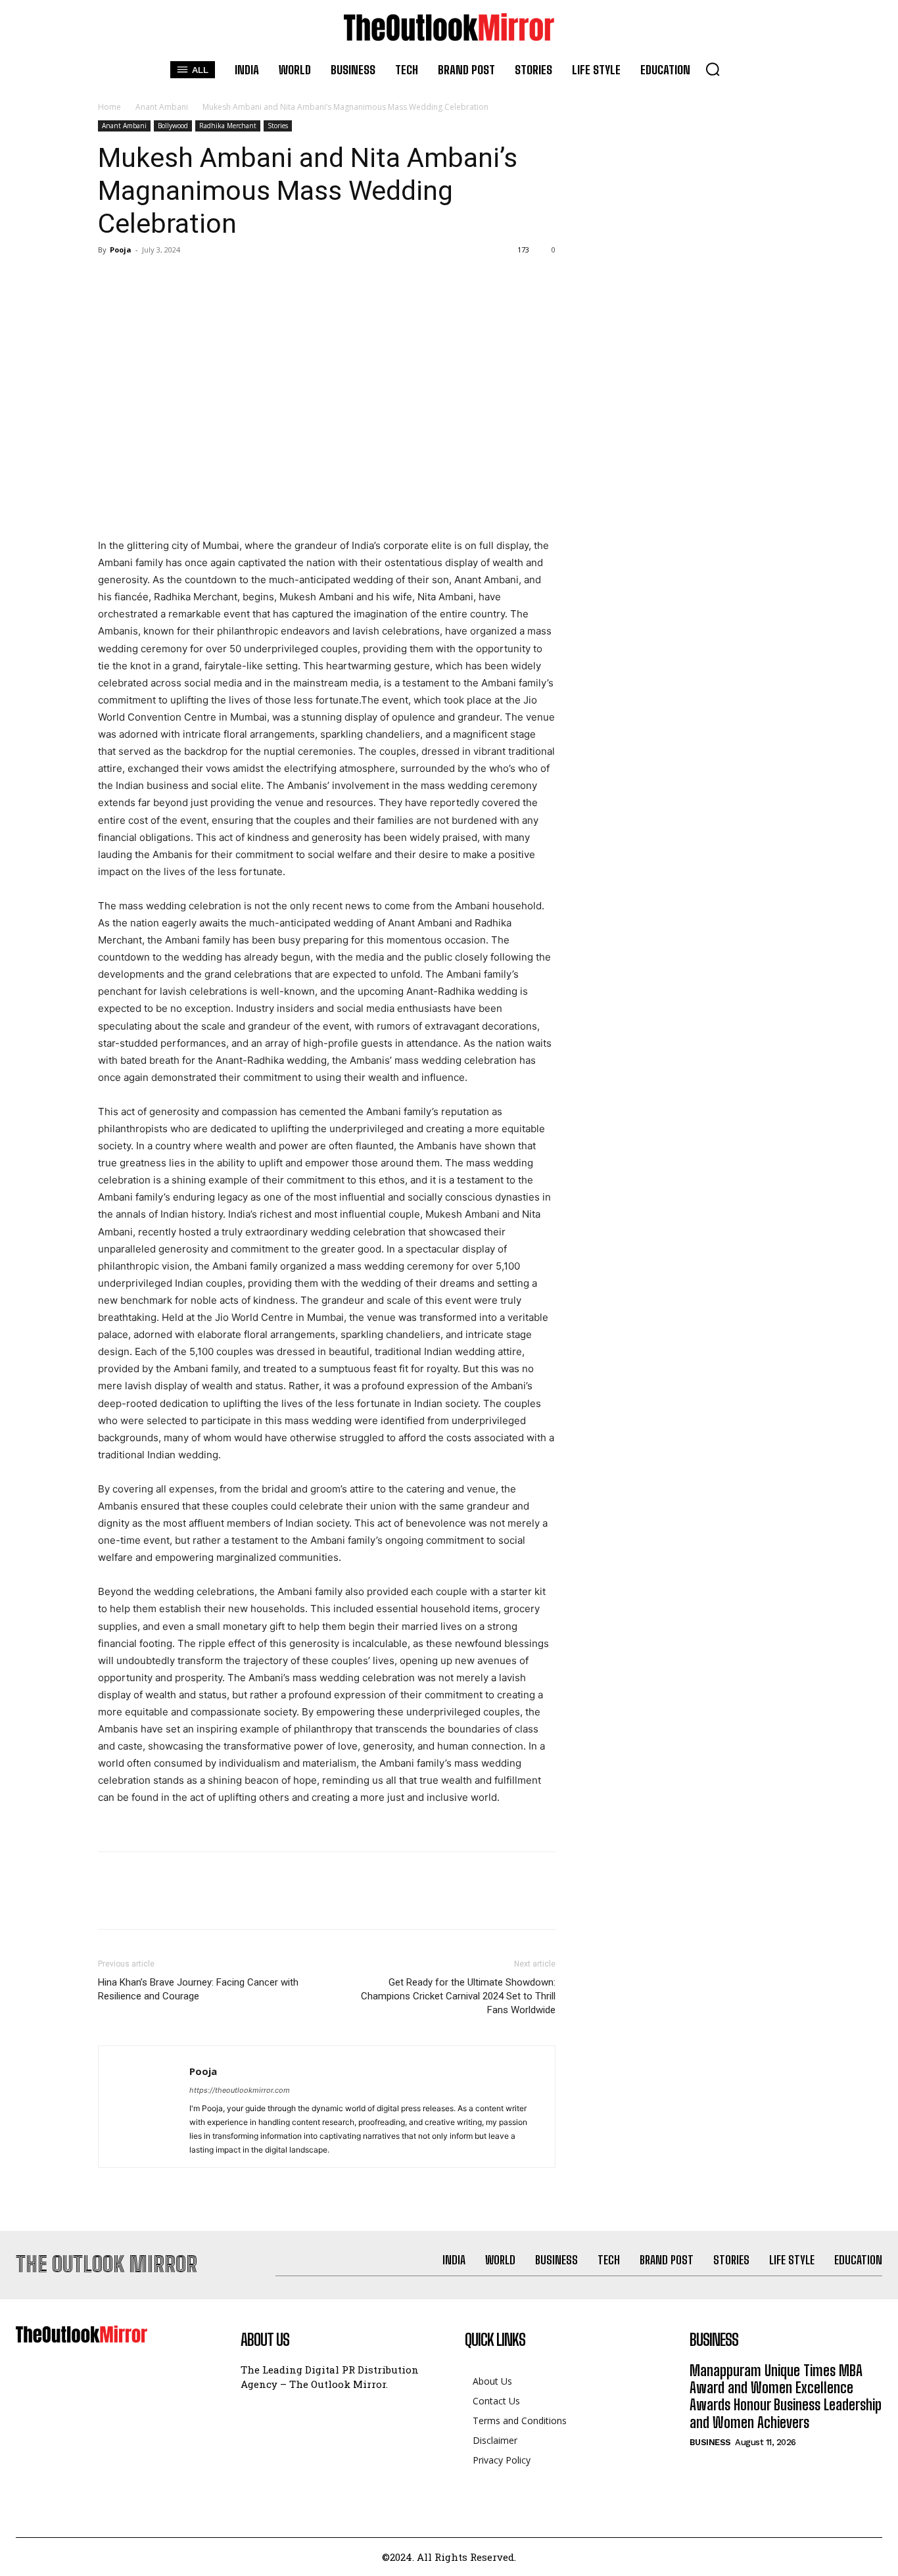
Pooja (121, 250)
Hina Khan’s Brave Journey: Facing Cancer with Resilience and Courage (198, 1989)
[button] (713, 69)
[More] (233, 279)
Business (710, 2442)
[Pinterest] (172, 279)
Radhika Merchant (228, 126)
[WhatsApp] (202, 279)
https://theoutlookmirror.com (240, 2090)
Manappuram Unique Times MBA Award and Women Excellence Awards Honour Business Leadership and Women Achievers (786, 2397)
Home (109, 107)
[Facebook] (111, 279)
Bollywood (173, 126)
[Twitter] (141, 279)
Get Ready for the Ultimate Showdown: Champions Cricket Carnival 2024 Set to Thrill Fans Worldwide (458, 1996)
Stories (278, 126)
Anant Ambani (162, 107)
